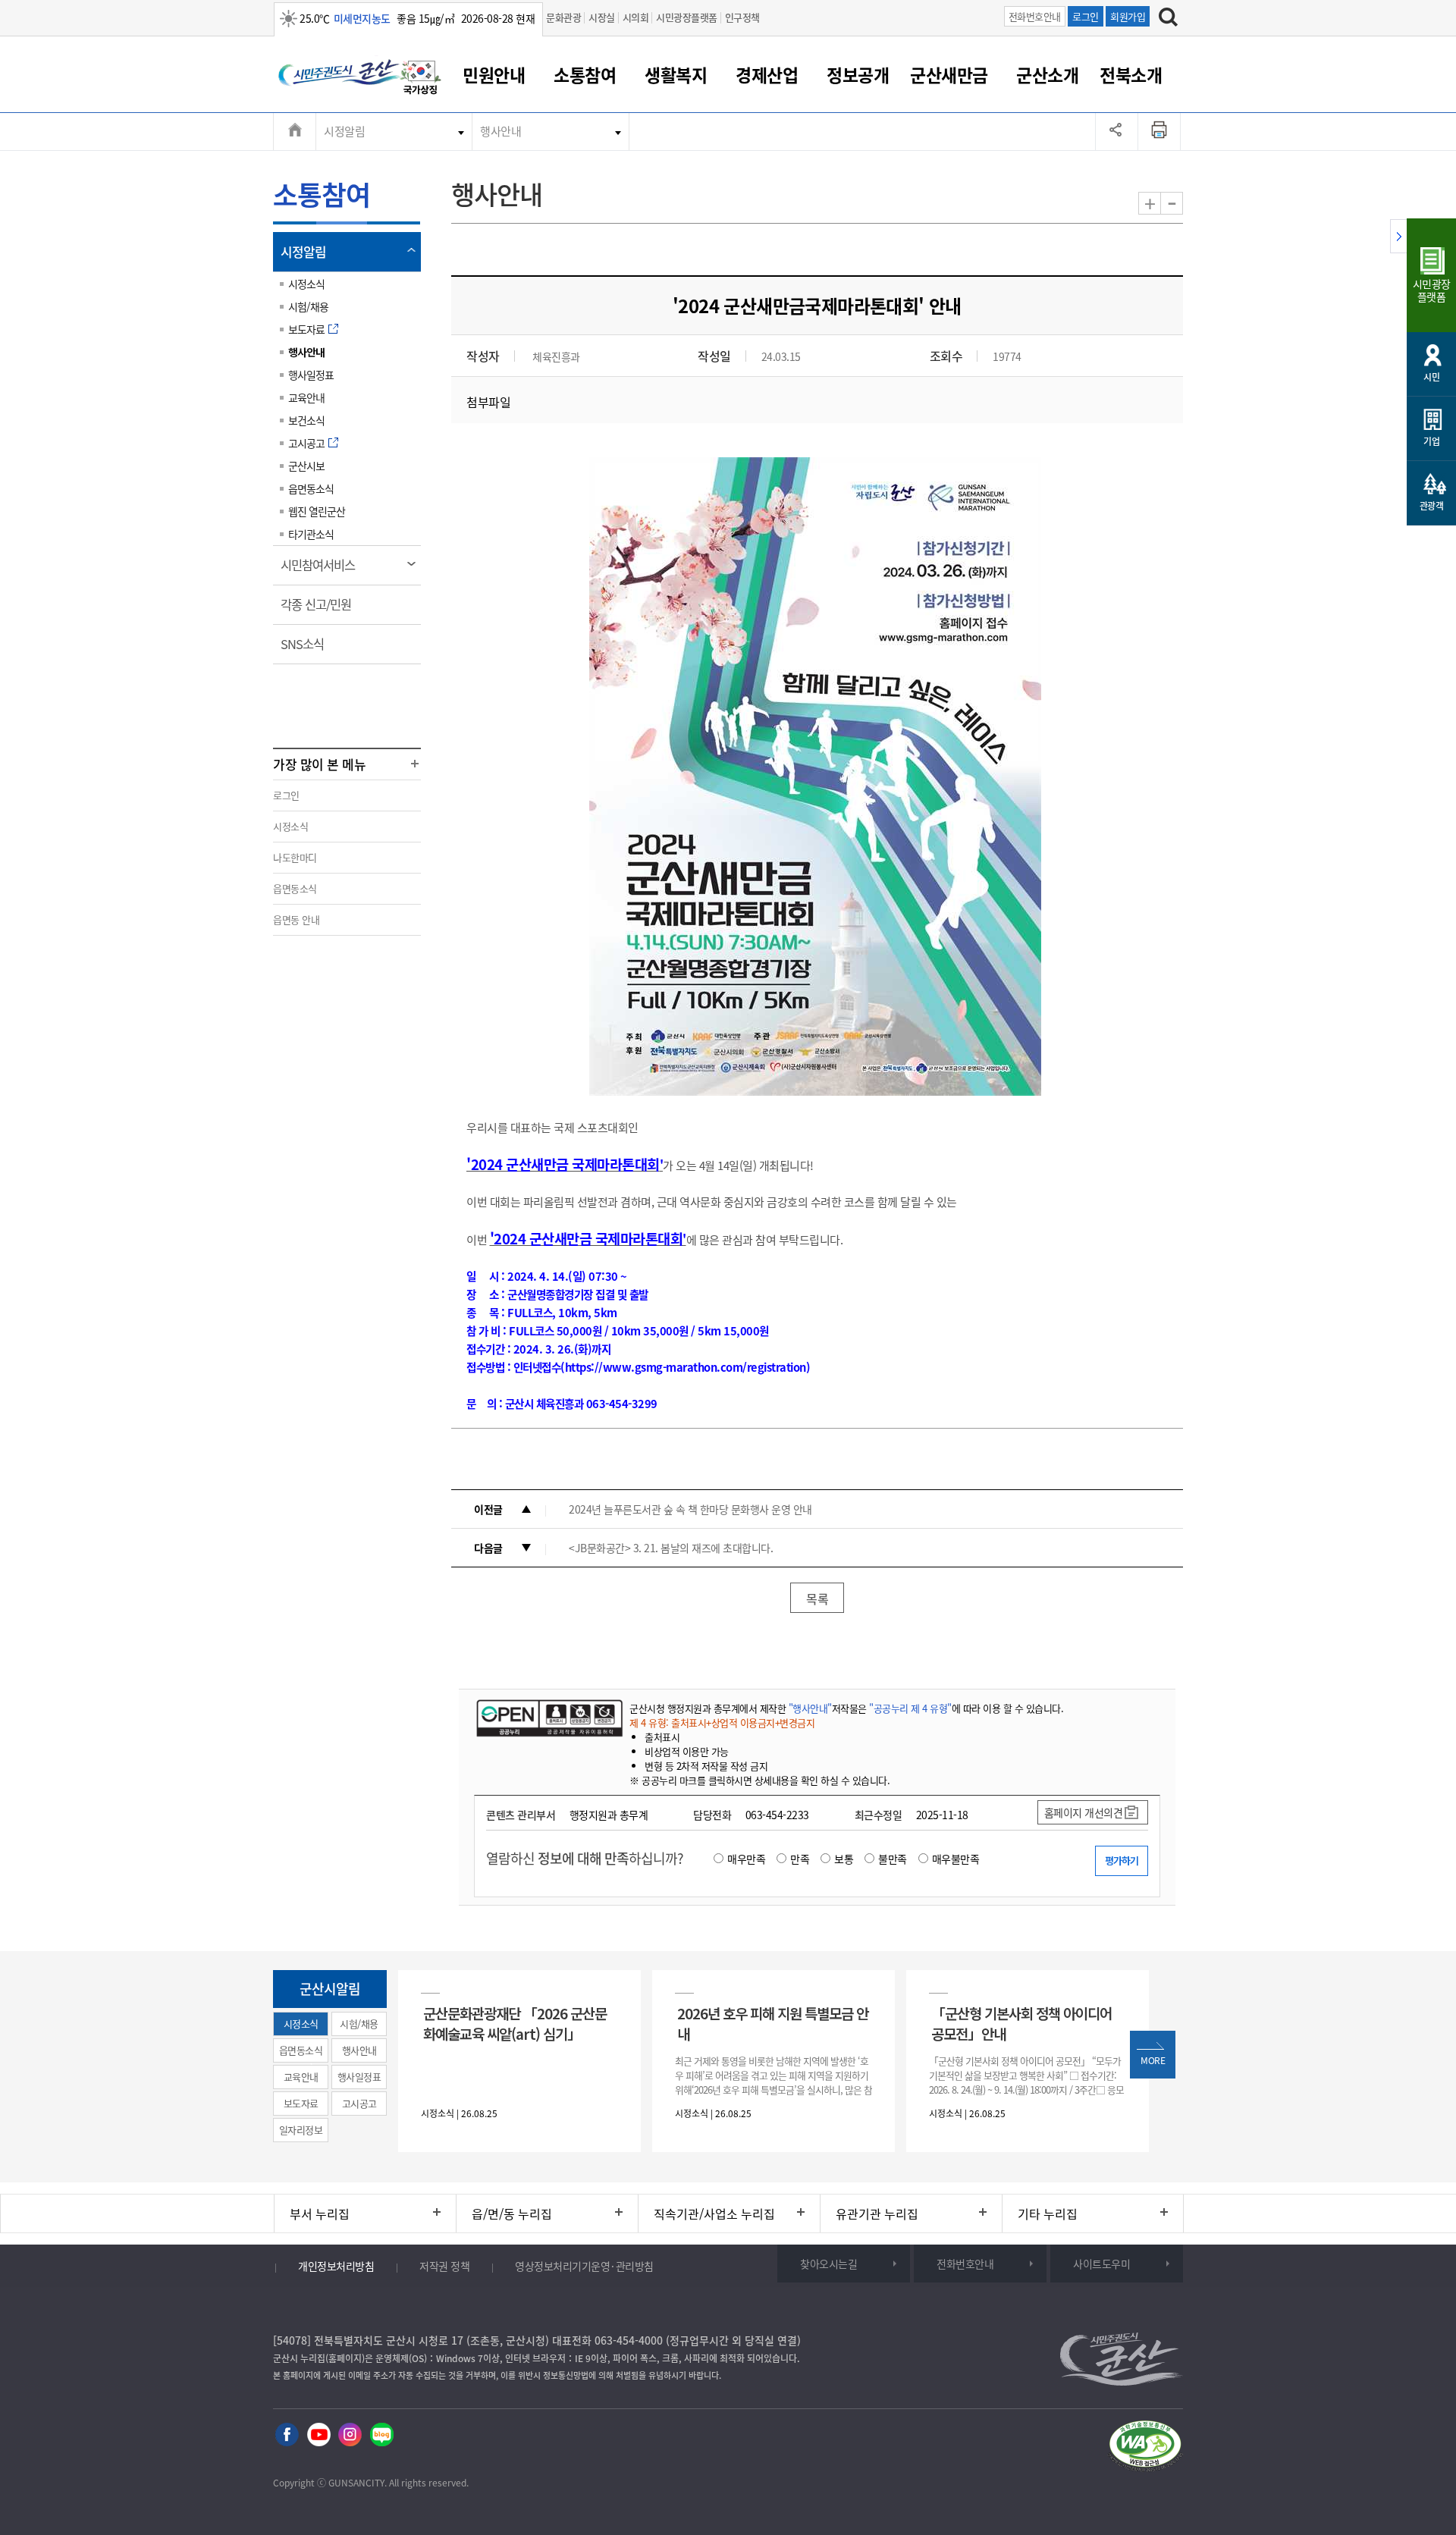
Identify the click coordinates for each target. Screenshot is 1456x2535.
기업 (1431, 441)
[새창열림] (421, 80)
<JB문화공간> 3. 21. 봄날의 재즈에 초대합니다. (671, 1548)
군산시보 (306, 466)
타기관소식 (311, 534)
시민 (1431, 377)
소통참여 (585, 74)
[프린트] (1159, 131)
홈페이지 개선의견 (1084, 1812)
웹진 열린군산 (317, 511)
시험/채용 (308, 306)
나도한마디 (295, 857)
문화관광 (563, 17)
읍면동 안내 (296, 919)
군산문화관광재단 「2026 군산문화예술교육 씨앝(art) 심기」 (515, 2023)
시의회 (636, 17)
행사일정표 (311, 375)
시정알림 (344, 131)
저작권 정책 (444, 2266)
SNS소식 (307, 649)
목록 (817, 1598)
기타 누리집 (1048, 2213)
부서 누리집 (320, 2213)
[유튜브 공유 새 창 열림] (319, 2435)
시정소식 (306, 284)
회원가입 (1128, 16)
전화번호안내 (1035, 16)
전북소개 (1131, 74)
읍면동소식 (311, 488)
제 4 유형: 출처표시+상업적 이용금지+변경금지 (722, 1722)
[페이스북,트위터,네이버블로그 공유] (1117, 131)
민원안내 (494, 74)
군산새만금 (949, 74)
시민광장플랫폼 (687, 17)
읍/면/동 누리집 (512, 2213)
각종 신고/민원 (321, 610)
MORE (1153, 2060)
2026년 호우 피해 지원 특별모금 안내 (773, 2023)
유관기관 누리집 (877, 2213)
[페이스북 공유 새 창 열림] (287, 2435)
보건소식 (306, 420)
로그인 (1086, 16)
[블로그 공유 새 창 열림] (382, 2435)
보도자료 (306, 329)
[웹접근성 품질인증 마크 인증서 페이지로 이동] (1145, 2448)
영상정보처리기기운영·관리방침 (584, 2266)
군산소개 (1047, 74)
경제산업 (767, 74)
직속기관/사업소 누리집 (714, 2213)
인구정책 (742, 17)
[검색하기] (1168, 19)
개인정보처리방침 (336, 2266)
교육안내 (306, 397)
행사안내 (500, 131)
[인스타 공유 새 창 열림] (350, 2435)
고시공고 (306, 443)
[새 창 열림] (548, 1718)
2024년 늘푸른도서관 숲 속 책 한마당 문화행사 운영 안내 (690, 1509)
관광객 (1432, 506)
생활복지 (676, 74)
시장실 (602, 17)
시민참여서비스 (323, 570)
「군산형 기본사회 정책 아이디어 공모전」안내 (1021, 2023)
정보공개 (858, 74)
